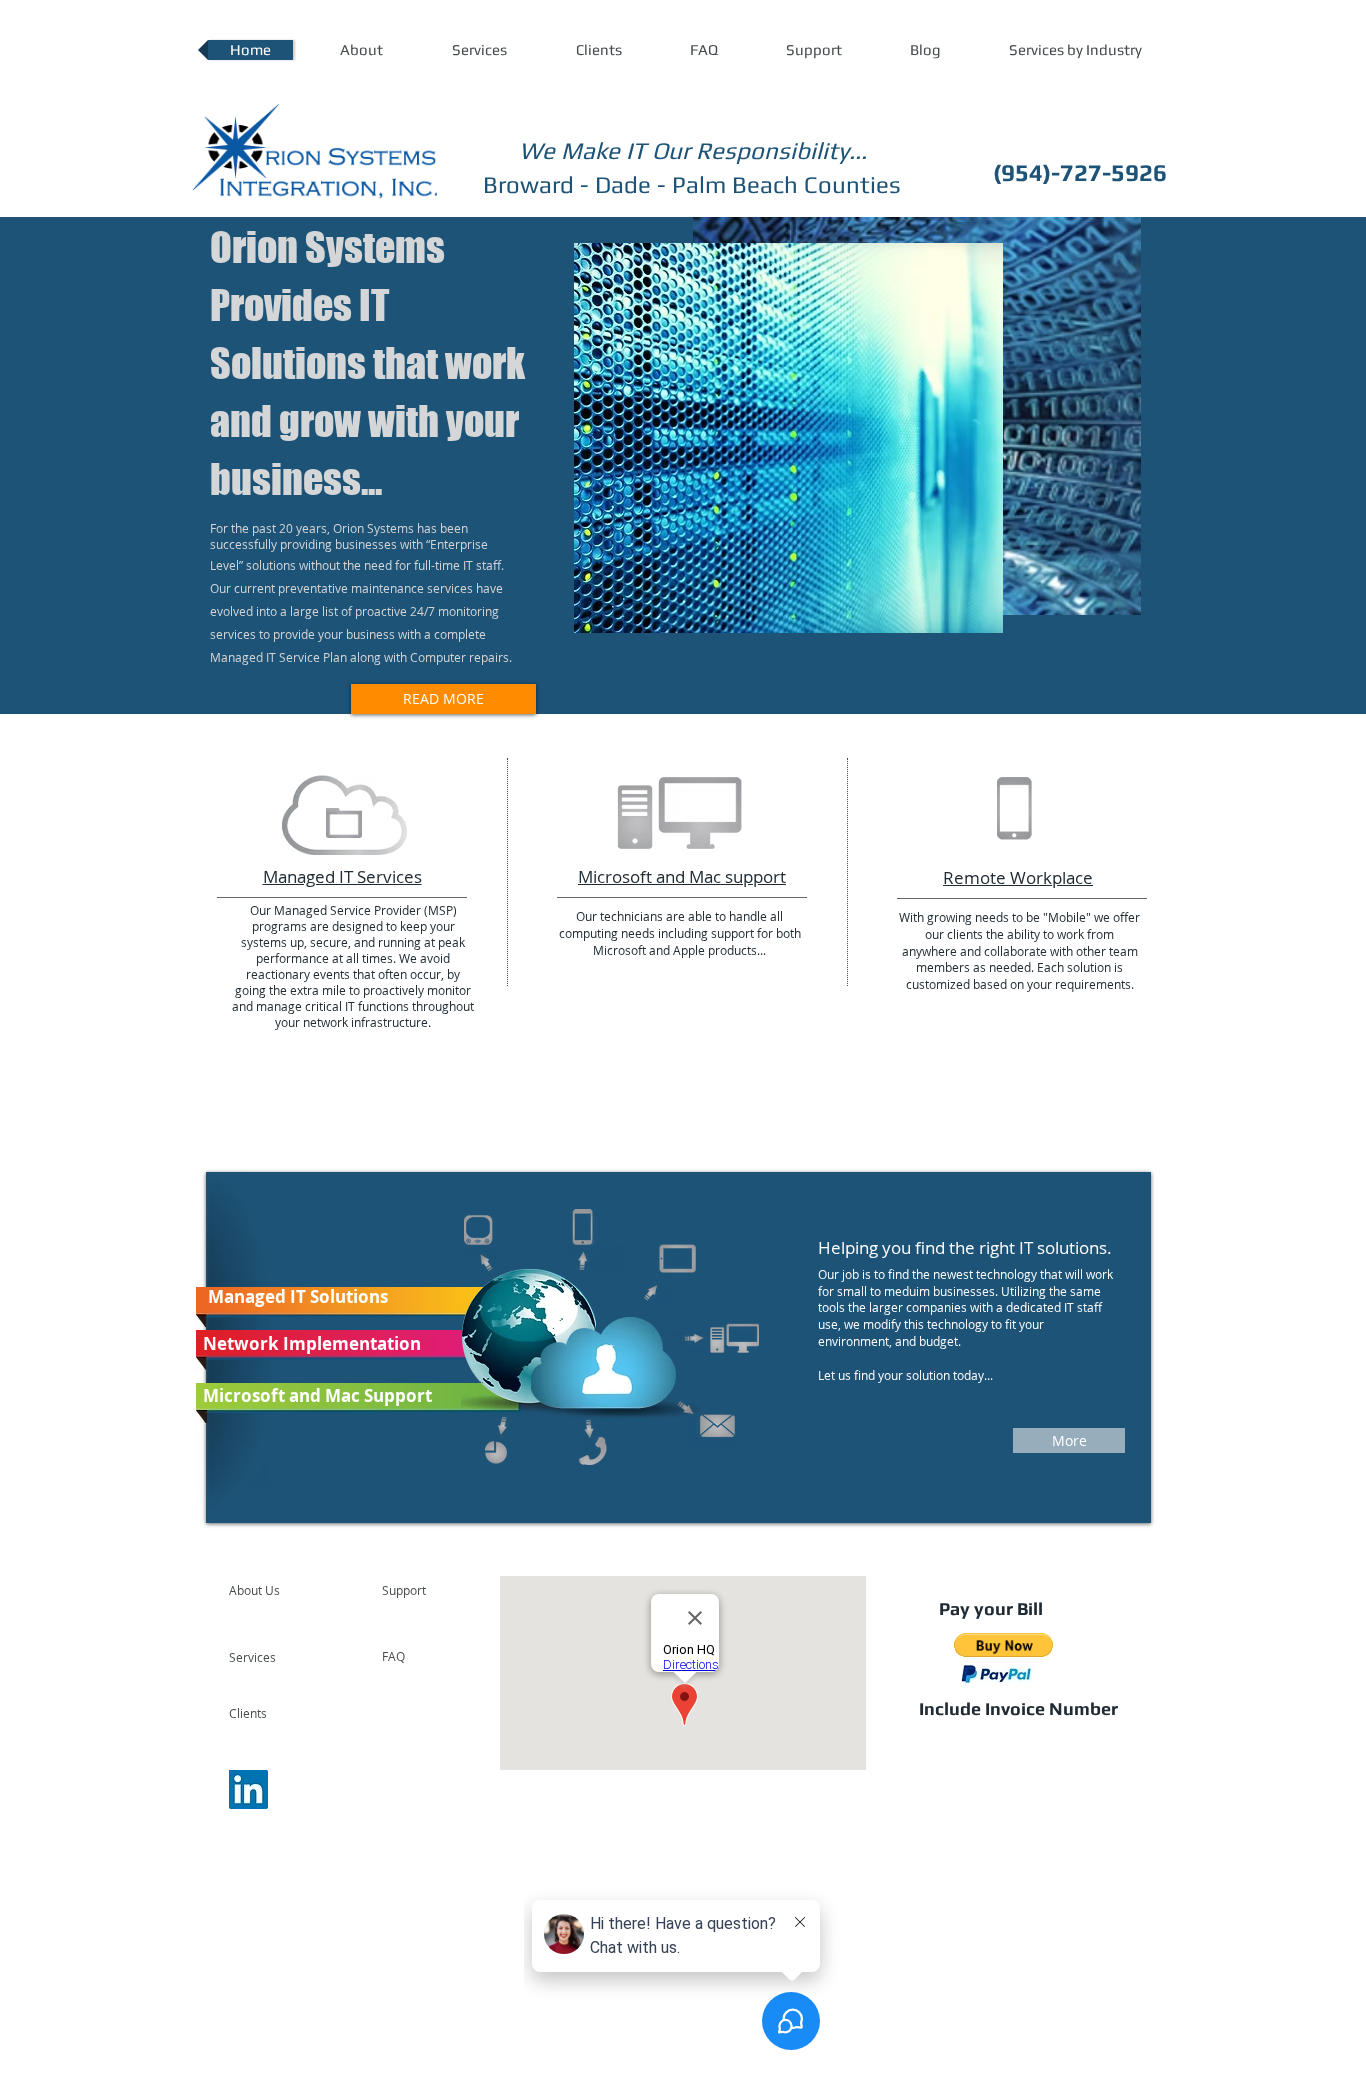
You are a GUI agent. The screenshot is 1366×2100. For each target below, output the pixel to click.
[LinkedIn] (248, 1789)
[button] (1075, 50)
